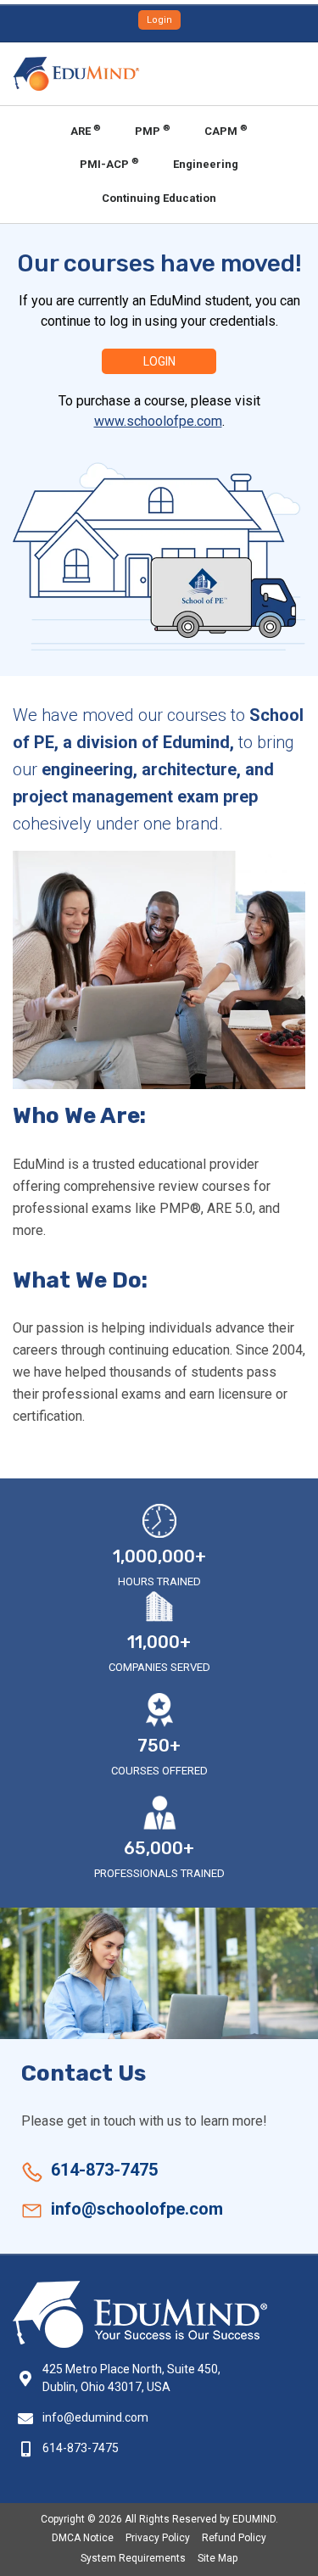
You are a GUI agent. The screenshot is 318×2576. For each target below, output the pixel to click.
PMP (153, 130)
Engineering (206, 164)
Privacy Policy (158, 2538)
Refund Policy (234, 2538)
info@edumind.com (95, 2417)
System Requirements (133, 2558)
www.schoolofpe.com (158, 421)
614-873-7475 (104, 2170)
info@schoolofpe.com (137, 2209)
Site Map (218, 2558)
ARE (86, 130)
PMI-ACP (109, 163)
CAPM (226, 130)
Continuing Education (159, 198)
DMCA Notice (83, 2538)
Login (159, 20)
